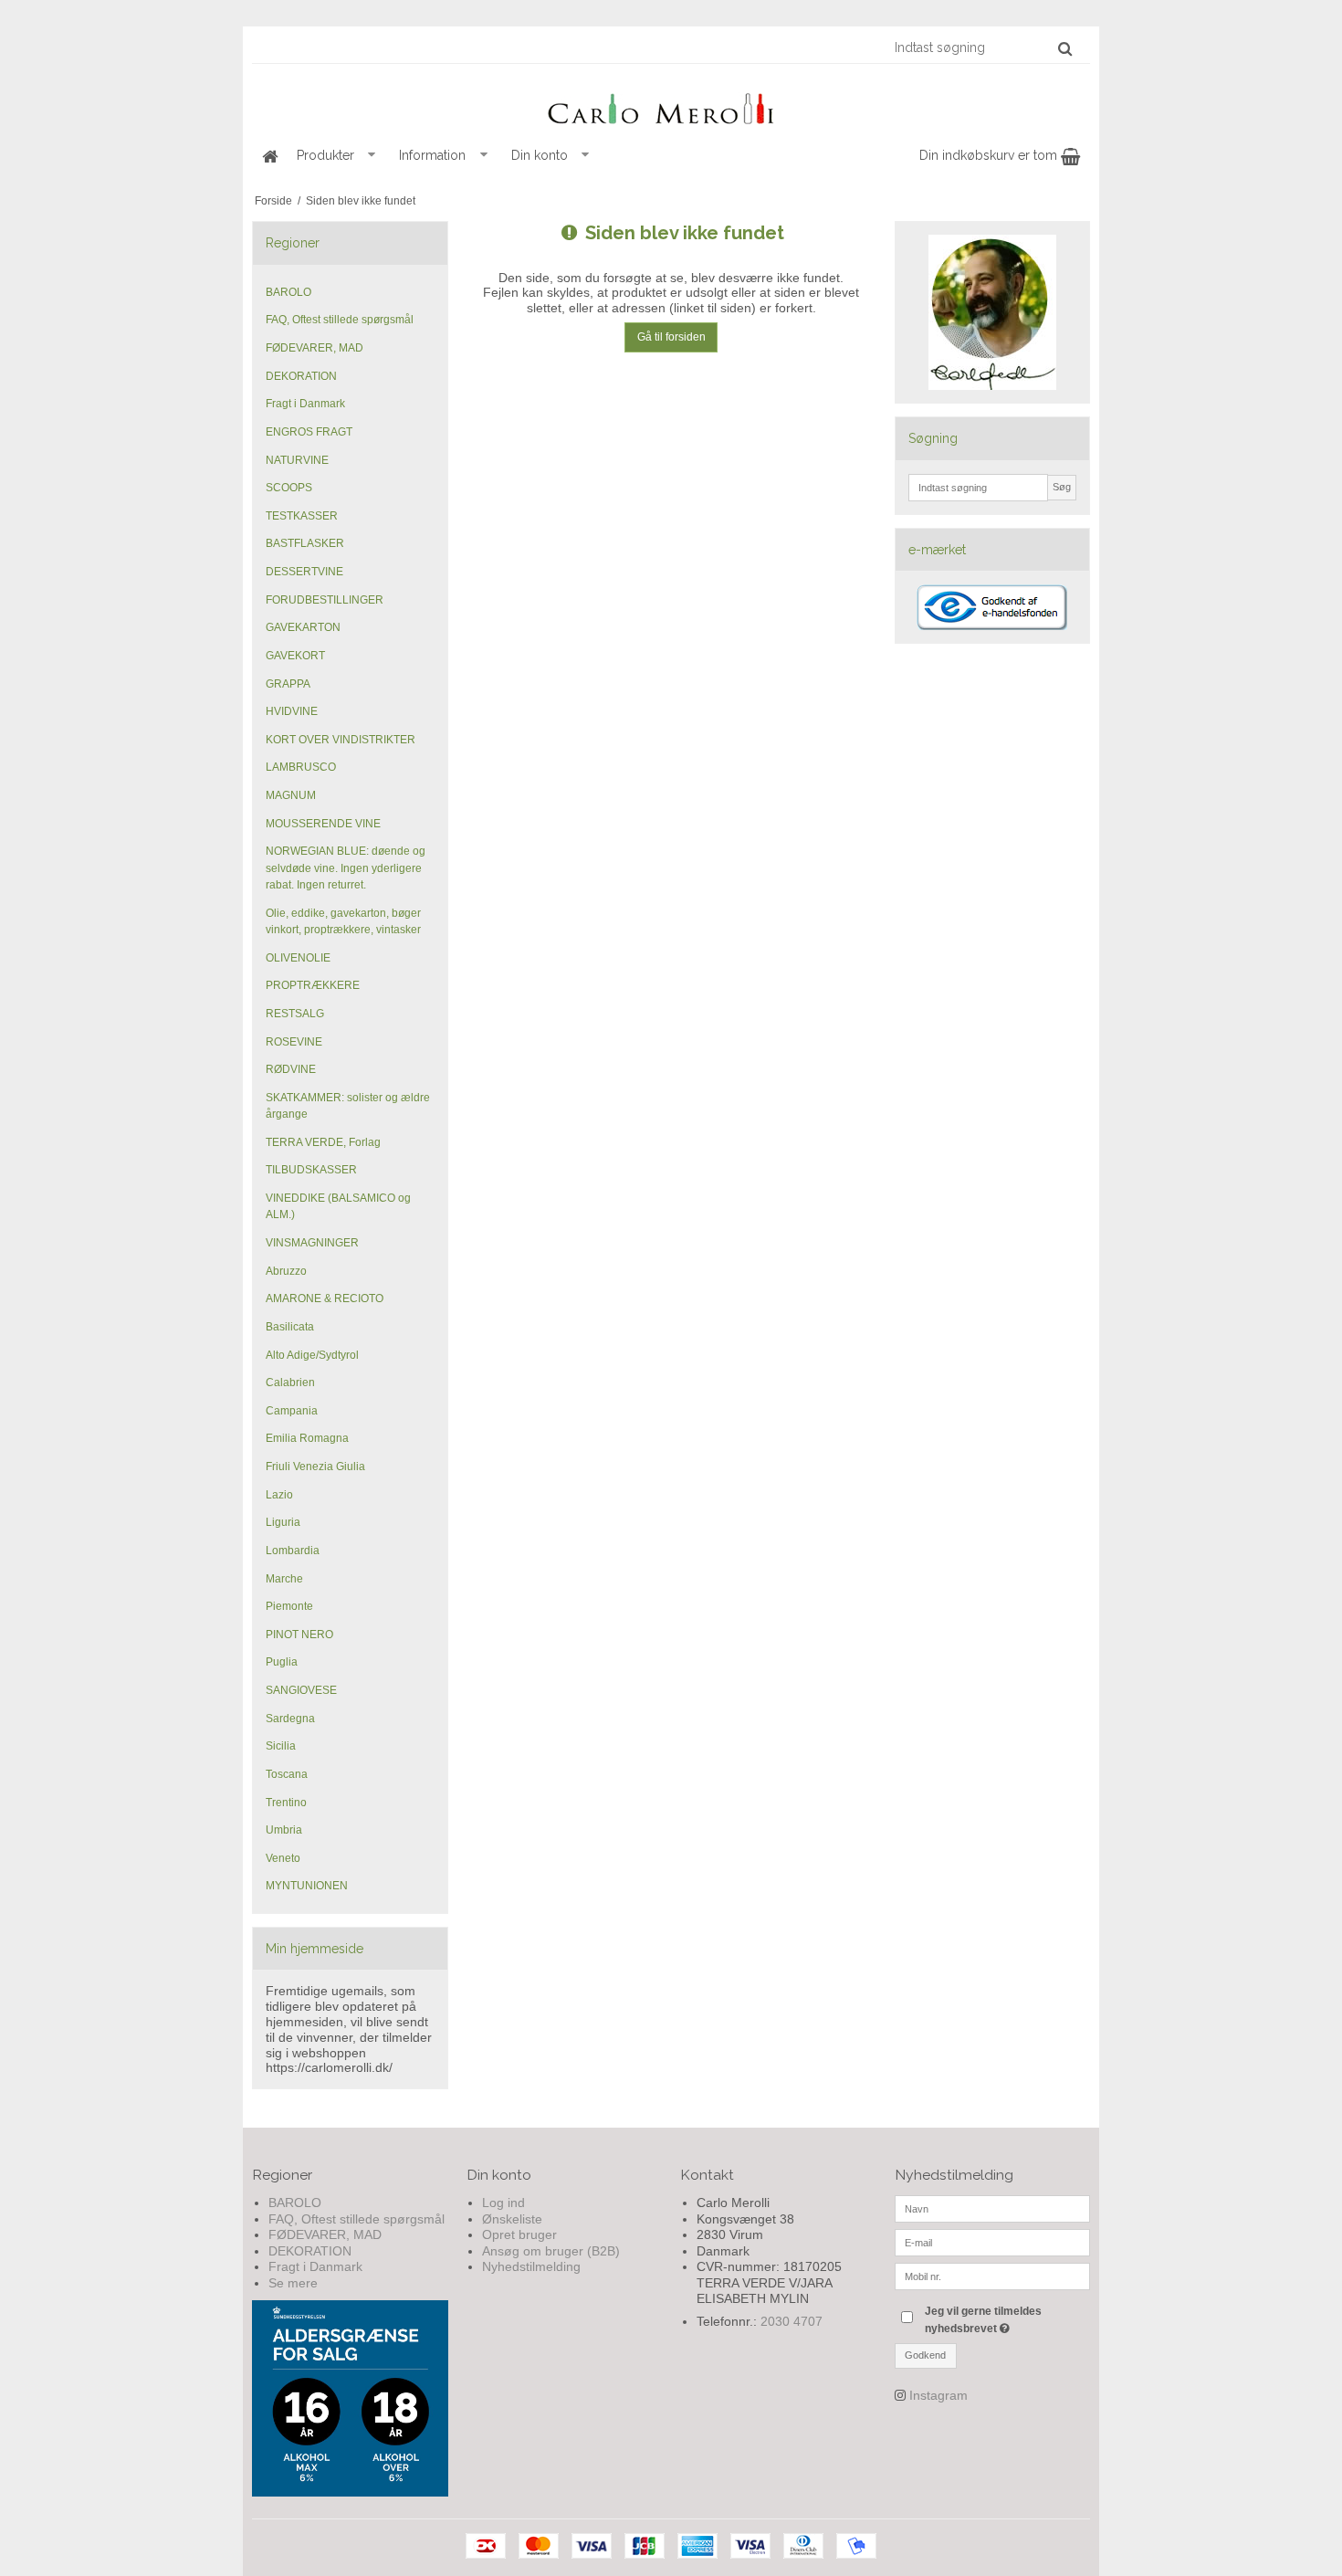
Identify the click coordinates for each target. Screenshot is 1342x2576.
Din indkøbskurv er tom (990, 155)
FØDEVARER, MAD (315, 348)
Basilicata (290, 1327)
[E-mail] (993, 2242)
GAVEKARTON (303, 627)
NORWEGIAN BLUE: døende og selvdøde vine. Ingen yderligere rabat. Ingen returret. (346, 868)
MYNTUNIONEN (307, 1886)
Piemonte (289, 1606)
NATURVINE (297, 460)
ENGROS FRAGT (309, 432)
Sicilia (281, 1746)
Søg (1062, 487)
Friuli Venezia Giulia (315, 1467)
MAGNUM (291, 795)
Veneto (283, 1858)
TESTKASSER (302, 516)
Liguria (283, 1522)
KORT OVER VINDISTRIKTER (341, 740)
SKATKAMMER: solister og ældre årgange (348, 1106)
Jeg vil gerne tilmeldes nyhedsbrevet (1006, 2318)
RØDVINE (291, 1069)
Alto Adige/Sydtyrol (312, 1355)
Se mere (293, 2283)
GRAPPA (288, 684)
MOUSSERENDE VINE (323, 824)
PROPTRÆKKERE (313, 985)
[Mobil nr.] (993, 2276)
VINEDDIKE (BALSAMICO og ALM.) (338, 1206)
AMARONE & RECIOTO (325, 1299)
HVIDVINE (292, 711)
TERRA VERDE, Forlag (323, 1142)
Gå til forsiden (671, 337)
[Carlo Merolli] (671, 105)
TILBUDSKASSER (311, 1170)
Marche (284, 1579)
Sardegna (290, 1719)
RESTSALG (295, 1014)
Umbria (284, 1830)
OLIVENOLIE (298, 958)
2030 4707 (792, 2321)
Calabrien (290, 1383)
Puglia (282, 1662)
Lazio (279, 1495)
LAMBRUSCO (301, 767)
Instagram (938, 2395)
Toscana (287, 1774)
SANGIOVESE (301, 1690)
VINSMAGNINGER (312, 1243)
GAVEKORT (295, 656)
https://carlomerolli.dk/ (329, 2067)
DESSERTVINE (304, 572)
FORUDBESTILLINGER (325, 600)
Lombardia (293, 1551)
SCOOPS (289, 488)
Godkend (925, 2355)
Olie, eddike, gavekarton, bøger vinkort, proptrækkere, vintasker (343, 921)
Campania (292, 1411)
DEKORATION (301, 376)
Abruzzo (286, 1271)
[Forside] (269, 156)
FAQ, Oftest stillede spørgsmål (340, 320)
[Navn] (993, 2208)
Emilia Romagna (307, 1438)
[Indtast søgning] (982, 47)
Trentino (286, 1803)
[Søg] (1065, 48)
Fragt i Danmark (305, 404)
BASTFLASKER (305, 543)
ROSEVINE (294, 1042)
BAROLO (288, 292)
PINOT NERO (299, 1635)
